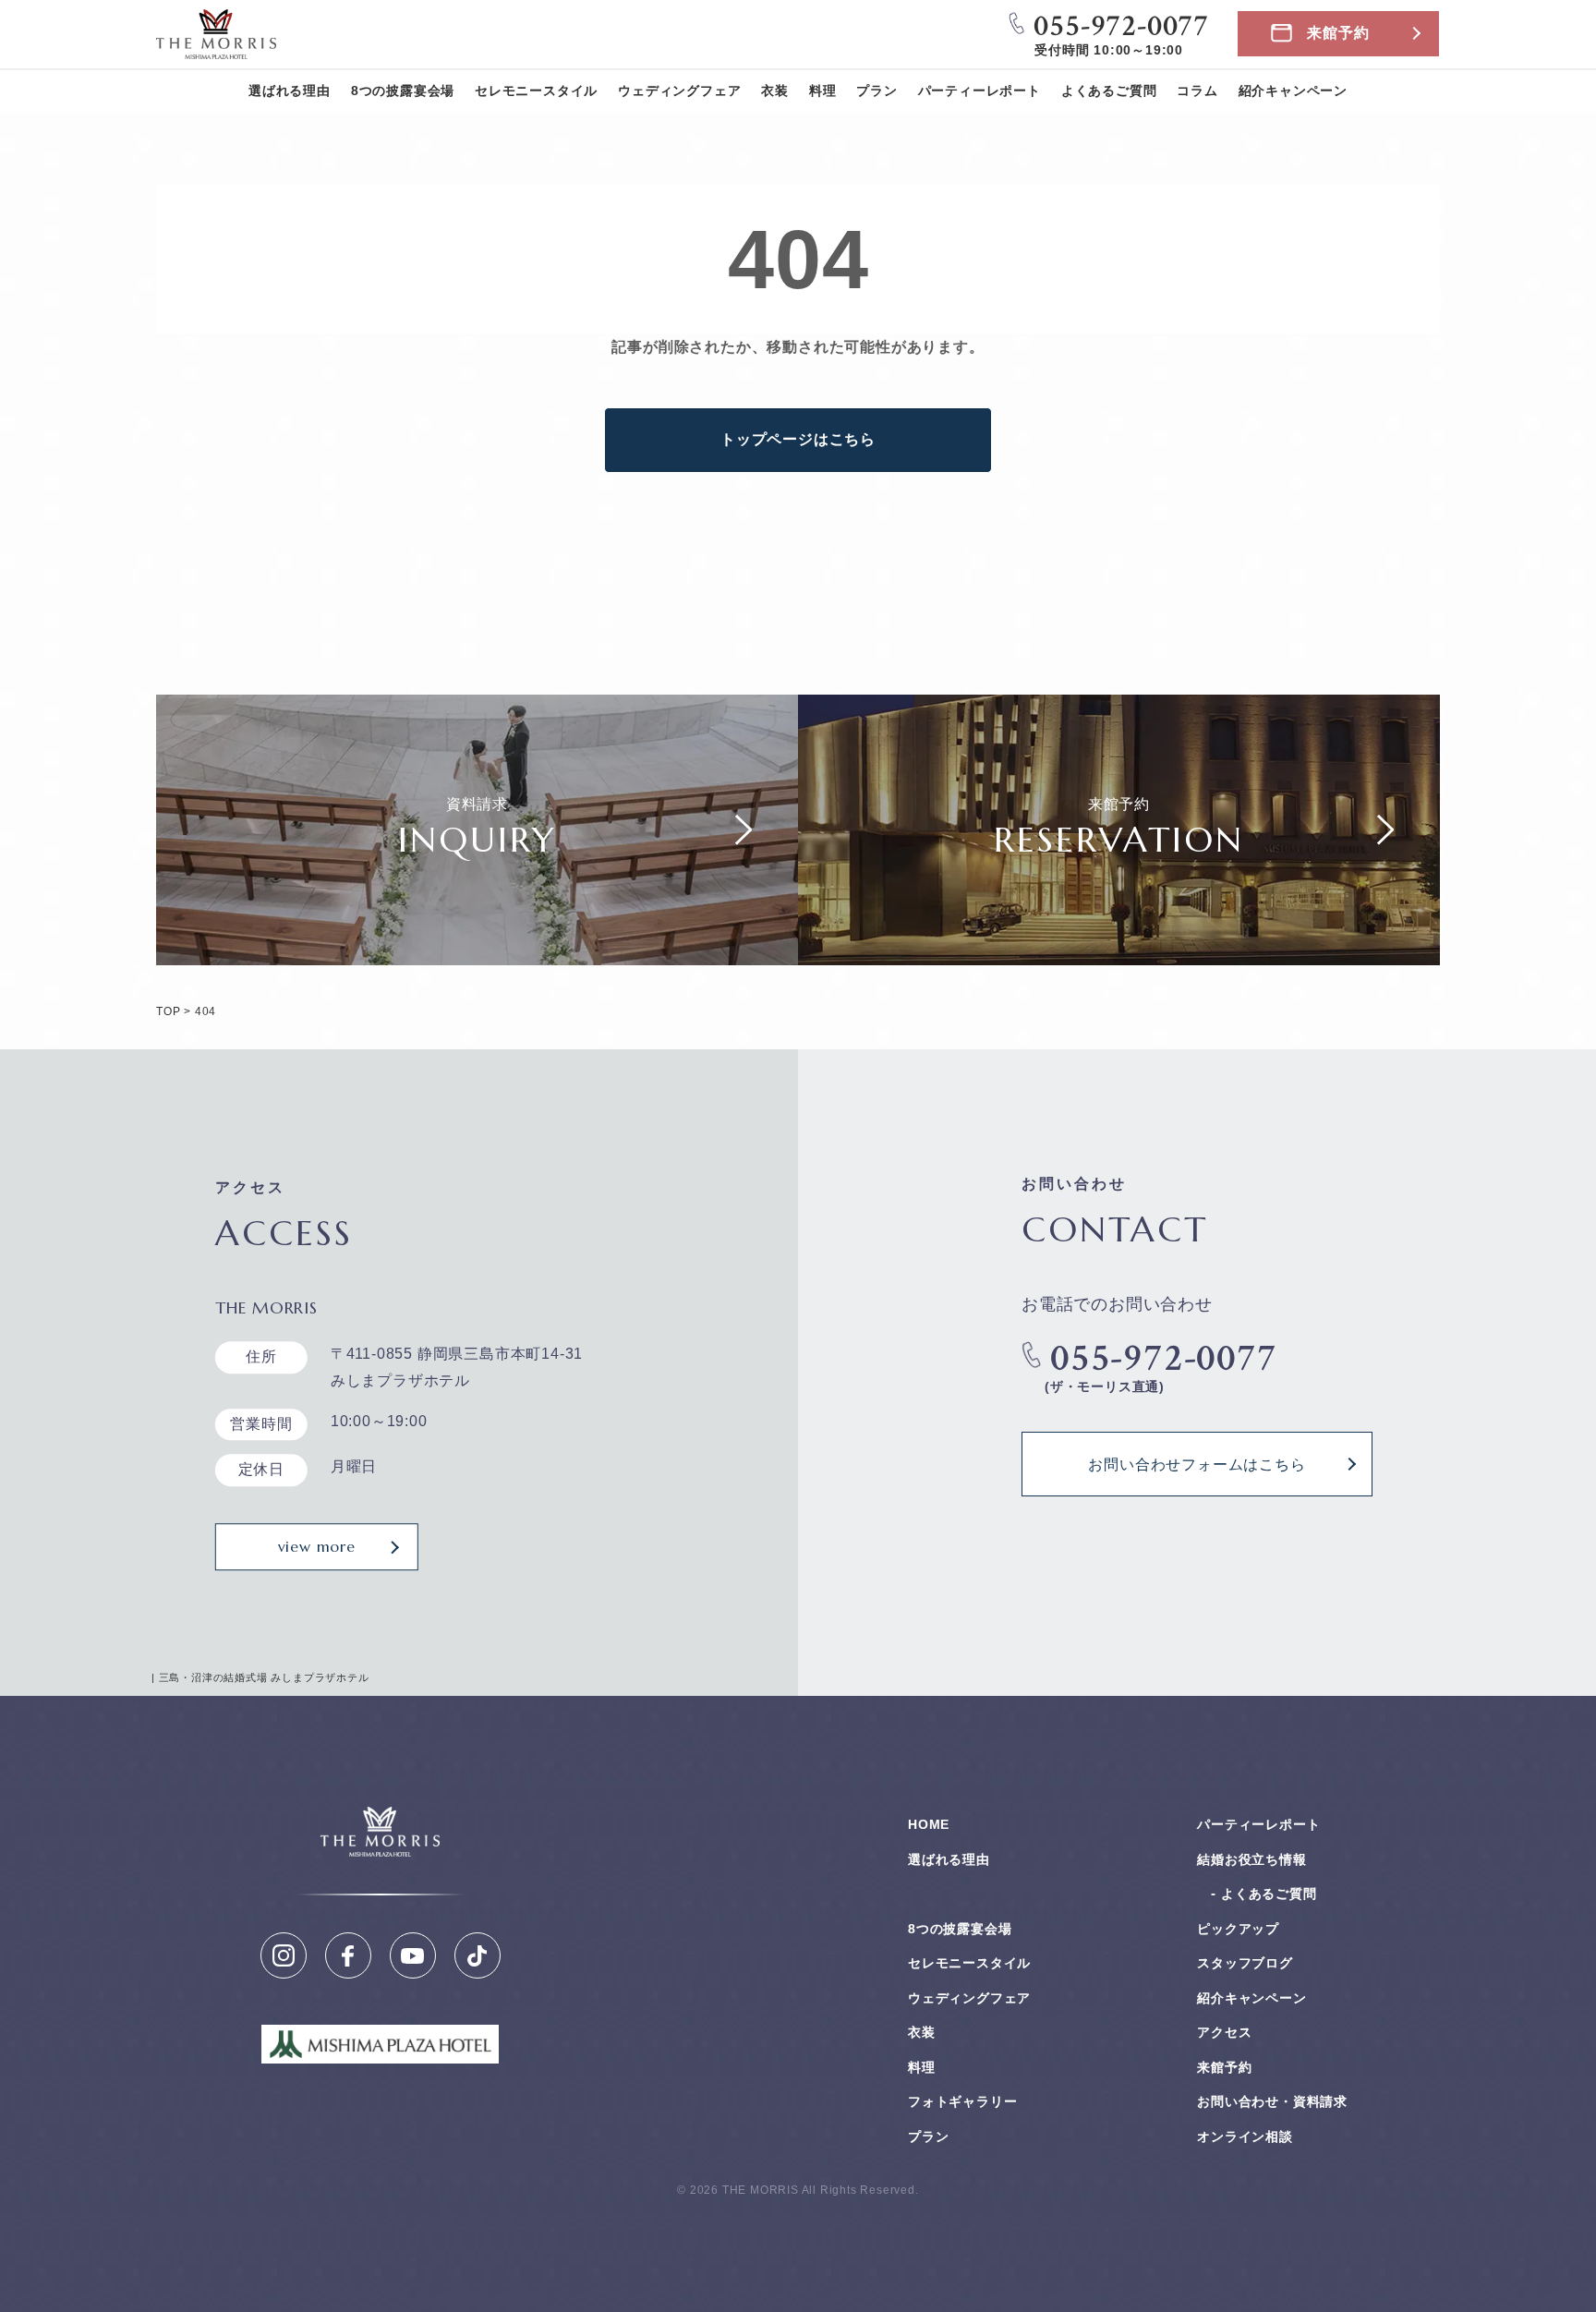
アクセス (1224, 2032)
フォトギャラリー (962, 2101)
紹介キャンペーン (1293, 91)
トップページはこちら (798, 439)
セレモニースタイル (536, 91)
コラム (1197, 91)
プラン (877, 91)
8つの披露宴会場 (403, 91)
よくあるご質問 (1109, 91)
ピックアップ (1238, 1929)
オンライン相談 (1245, 2136)
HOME (929, 1824)
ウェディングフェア (679, 91)
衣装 (775, 91)
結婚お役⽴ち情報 (1251, 1859)
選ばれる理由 (290, 91)
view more (317, 1546)
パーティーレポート (979, 91)
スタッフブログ (1245, 1963)
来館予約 (1338, 33)
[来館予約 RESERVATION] (1119, 951)
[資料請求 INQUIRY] (477, 951)
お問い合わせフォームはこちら (1197, 1464)
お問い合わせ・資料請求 (1272, 2101)
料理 (823, 91)
